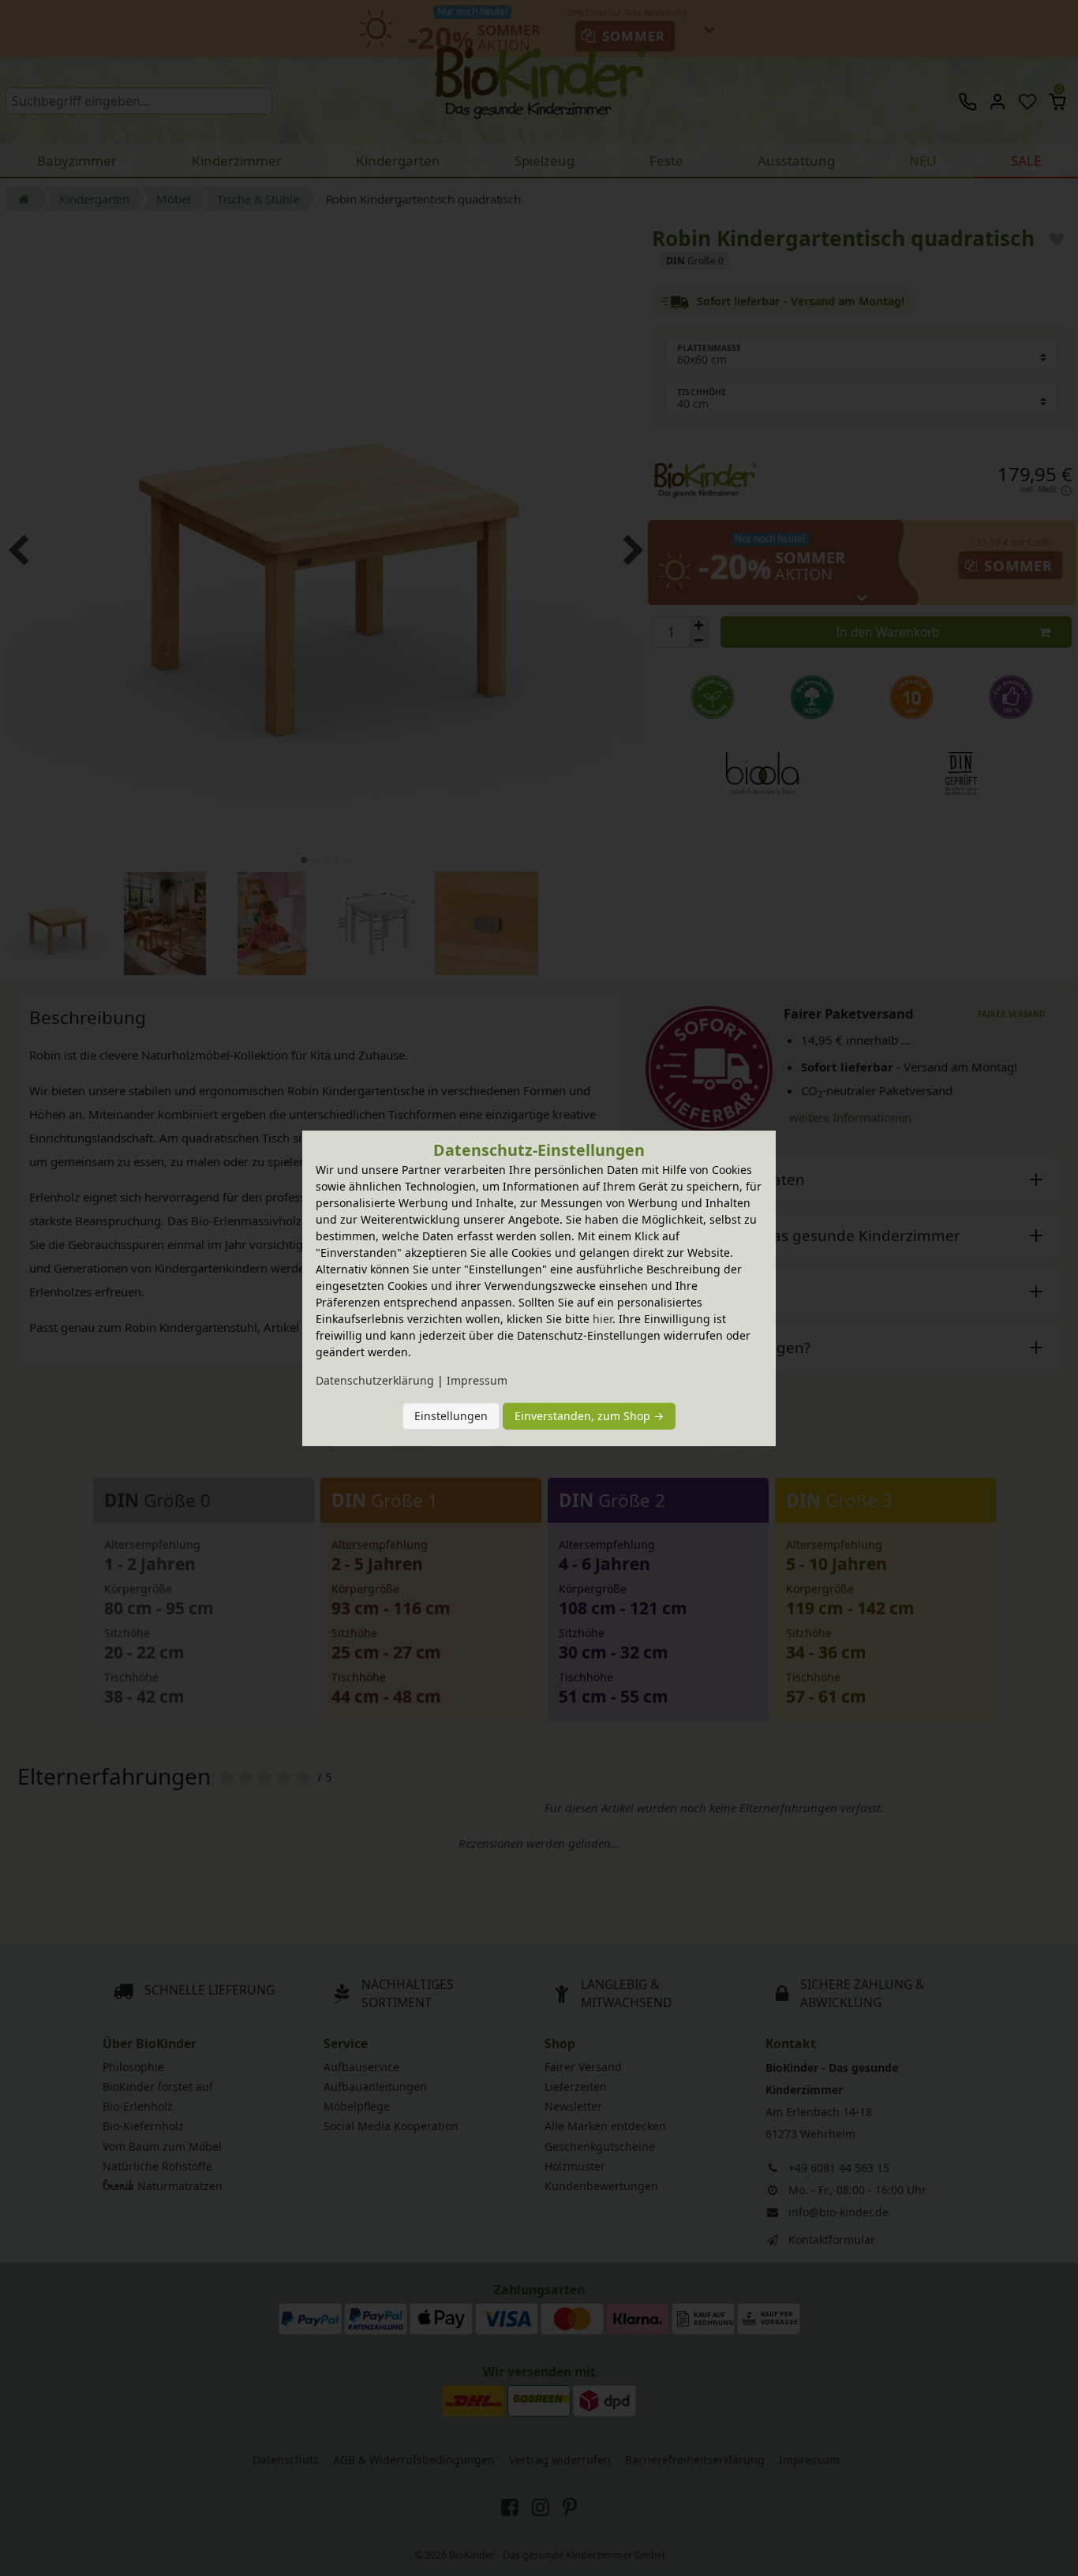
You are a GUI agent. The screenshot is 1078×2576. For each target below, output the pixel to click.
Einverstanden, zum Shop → (589, 1416)
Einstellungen (451, 1416)
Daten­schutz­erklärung (375, 1380)
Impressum (477, 1380)
